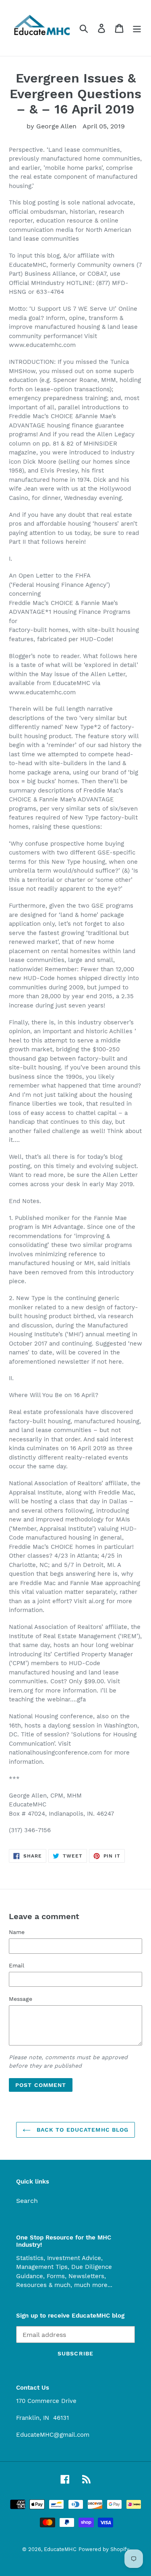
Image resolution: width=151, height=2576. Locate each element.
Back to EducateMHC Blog (82, 2130)
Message (21, 1999)
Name (17, 1932)
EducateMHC (60, 2549)
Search (27, 2201)
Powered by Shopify (104, 2549)
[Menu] (137, 28)
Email (17, 1965)
